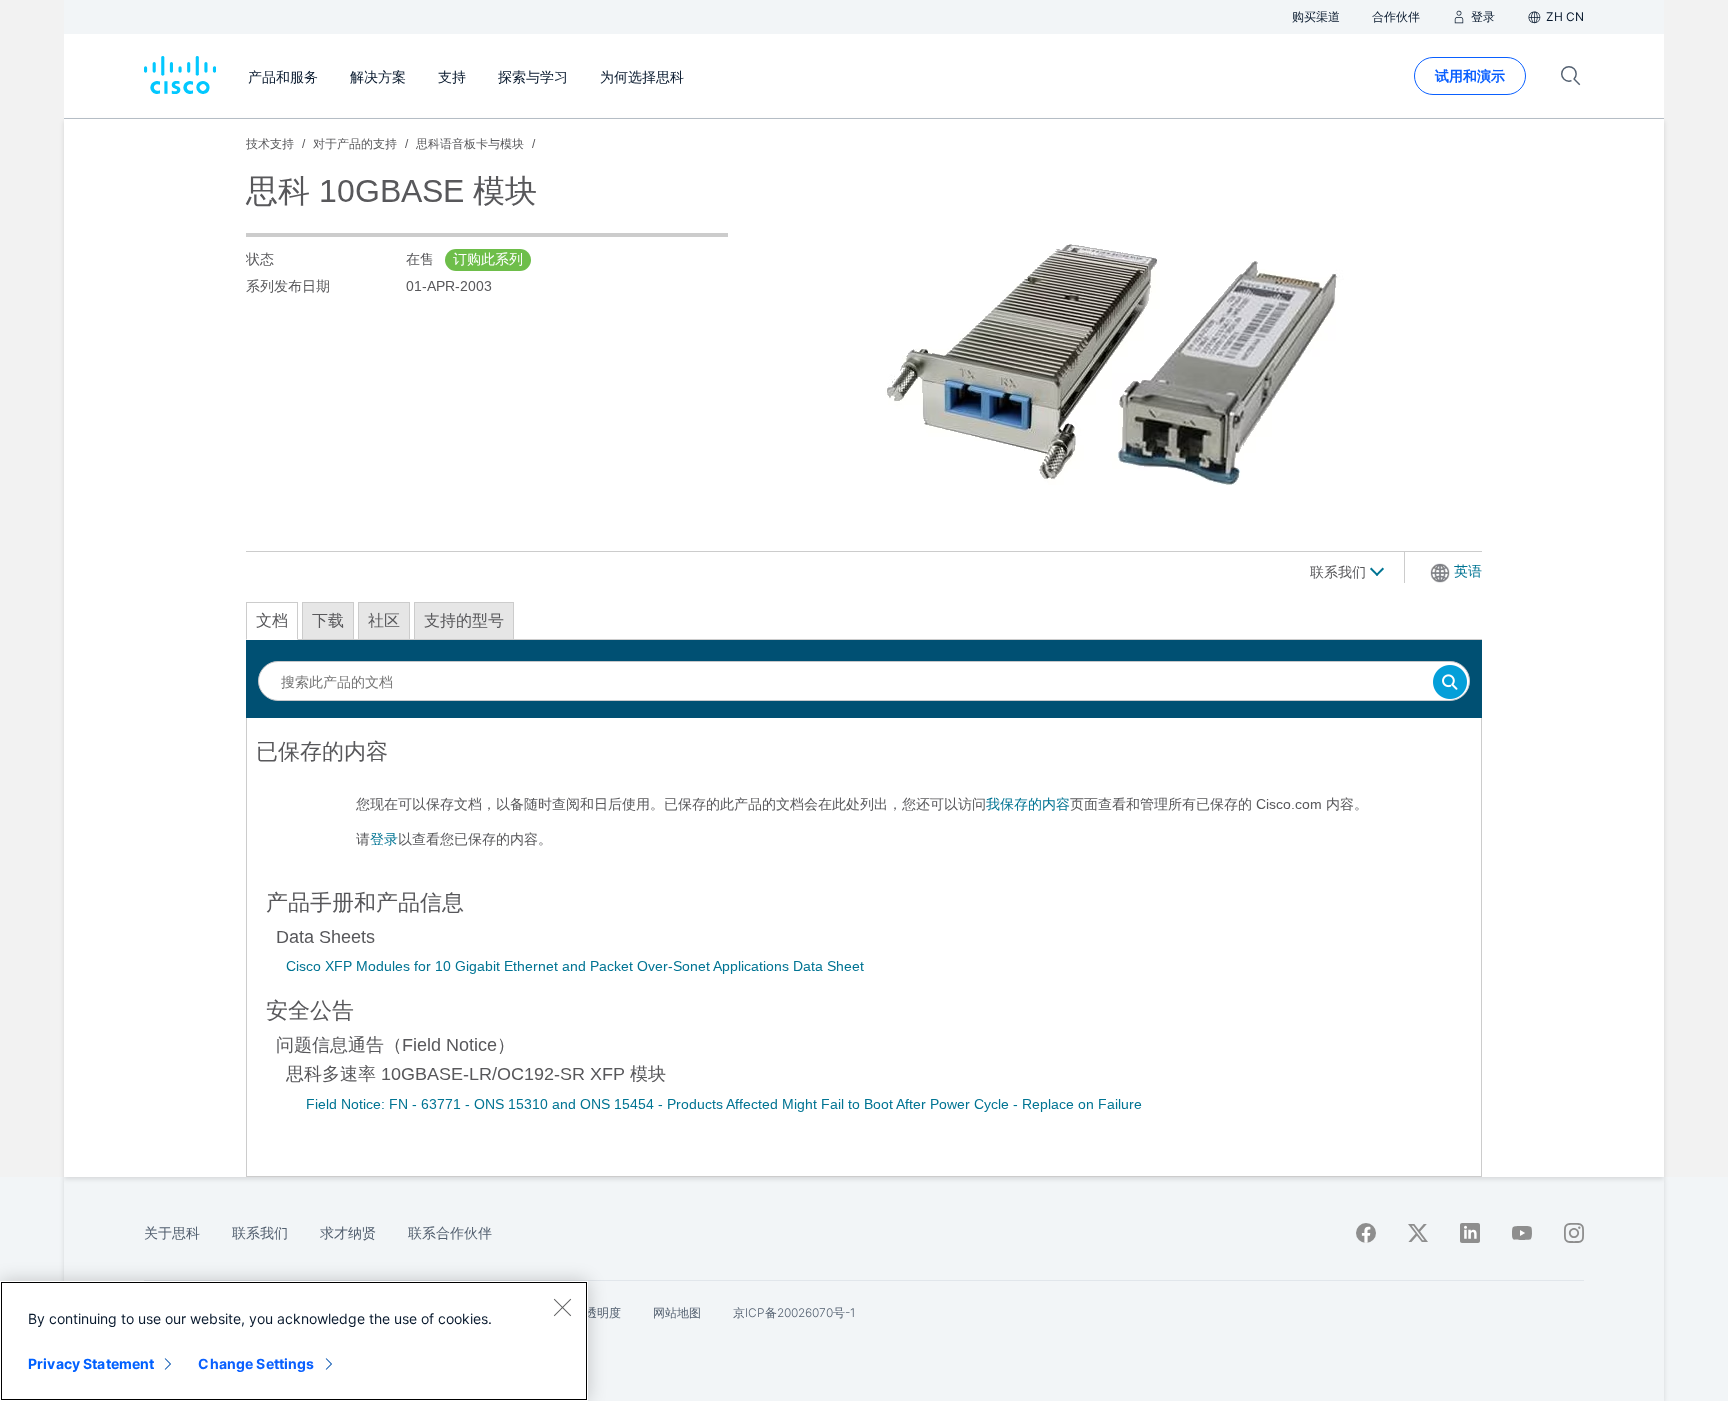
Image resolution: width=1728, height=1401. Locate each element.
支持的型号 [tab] (464, 620)
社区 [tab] (384, 620)
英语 (1468, 571)
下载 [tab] (328, 620)
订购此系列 (488, 259)
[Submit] (1450, 683)
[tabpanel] (864, 803)
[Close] (562, 1307)
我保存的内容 (1028, 804)
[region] (294, 1341)
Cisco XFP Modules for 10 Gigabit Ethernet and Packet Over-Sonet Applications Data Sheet (575, 966)
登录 (384, 839)
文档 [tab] (272, 620)
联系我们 (1340, 572)
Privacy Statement (91, 1363)
